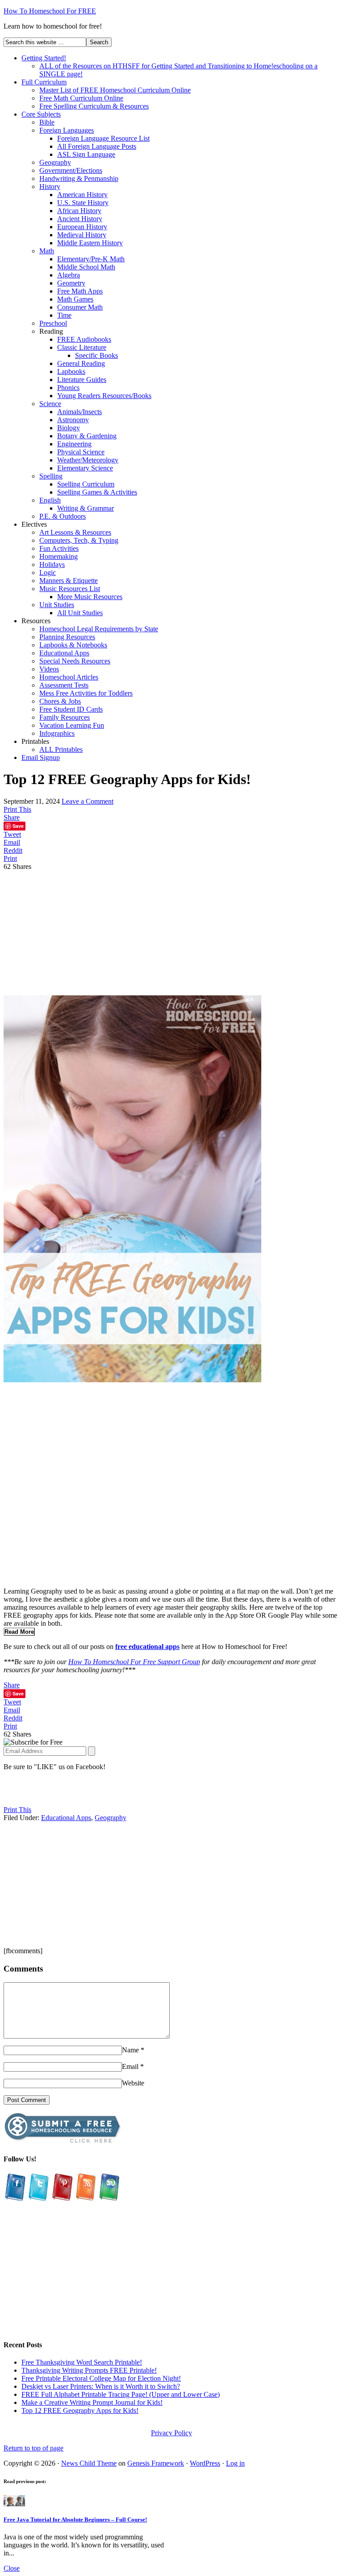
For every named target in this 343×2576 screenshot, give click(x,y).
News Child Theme (89, 2463)
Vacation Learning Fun (72, 725)
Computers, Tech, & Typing (79, 540)
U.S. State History (83, 203)
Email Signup (41, 757)
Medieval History (82, 235)
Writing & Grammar (86, 508)
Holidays (52, 564)
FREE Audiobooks (84, 339)
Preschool (53, 323)
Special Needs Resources (75, 661)
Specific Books (96, 355)
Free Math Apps (80, 291)
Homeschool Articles (69, 677)
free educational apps (147, 1647)
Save (18, 826)
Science (50, 404)
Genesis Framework (156, 2463)
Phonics (68, 388)
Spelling (51, 476)
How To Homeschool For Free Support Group (134, 1662)
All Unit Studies (80, 613)
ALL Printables (61, 749)
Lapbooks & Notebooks (73, 645)
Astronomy (73, 420)
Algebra (69, 275)
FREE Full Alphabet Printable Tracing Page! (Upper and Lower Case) (121, 2394)
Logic (48, 573)
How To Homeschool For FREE (50, 11)
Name (130, 2050)
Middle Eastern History (90, 243)
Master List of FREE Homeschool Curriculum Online (115, 90)
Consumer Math (80, 307)
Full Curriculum (44, 82)
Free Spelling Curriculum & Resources (94, 106)
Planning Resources (67, 637)
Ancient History (80, 219)
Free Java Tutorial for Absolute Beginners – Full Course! (75, 2519)
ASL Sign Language (86, 154)
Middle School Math (86, 267)
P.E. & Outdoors (63, 516)
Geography (55, 162)
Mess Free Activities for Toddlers (86, 693)
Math (47, 251)
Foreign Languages (67, 130)
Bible (47, 122)
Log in (235, 2463)
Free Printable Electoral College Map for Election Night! (101, 2378)
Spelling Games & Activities (97, 492)
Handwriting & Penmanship (79, 178)
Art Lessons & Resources (75, 532)
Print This (17, 809)
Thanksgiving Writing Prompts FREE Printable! (89, 2370)
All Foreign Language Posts (97, 146)
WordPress (205, 2463)
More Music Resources (90, 597)
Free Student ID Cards (71, 709)
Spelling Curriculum (86, 484)
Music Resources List (70, 589)
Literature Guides (82, 380)
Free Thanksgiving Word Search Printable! (82, 2362)
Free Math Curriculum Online (81, 98)
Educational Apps (64, 653)
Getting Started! (44, 58)
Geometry (71, 283)
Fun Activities (59, 548)
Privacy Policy (171, 2433)
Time (64, 315)
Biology (69, 428)
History (50, 187)
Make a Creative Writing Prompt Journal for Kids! (92, 2402)
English (50, 500)
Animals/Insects (79, 412)
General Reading (81, 363)
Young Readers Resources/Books (104, 396)
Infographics (57, 733)
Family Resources (65, 717)
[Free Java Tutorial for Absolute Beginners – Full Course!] (14, 2504)
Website (133, 2083)
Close (12, 2568)
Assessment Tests (64, 685)
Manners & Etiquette (69, 581)
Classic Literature (82, 347)
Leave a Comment (88, 801)
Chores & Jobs (60, 701)
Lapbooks (71, 371)
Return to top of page (33, 2448)
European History (82, 227)
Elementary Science (85, 468)
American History (82, 195)
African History (79, 211)
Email (130, 2066)
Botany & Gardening (87, 436)
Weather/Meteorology (88, 460)
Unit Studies (57, 605)
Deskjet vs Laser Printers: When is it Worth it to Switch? (101, 2386)
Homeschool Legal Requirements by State (99, 629)
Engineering (74, 444)
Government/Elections (71, 170)
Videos (49, 669)
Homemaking (59, 556)
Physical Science (81, 452)
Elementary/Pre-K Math (91, 259)
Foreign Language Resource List (103, 138)
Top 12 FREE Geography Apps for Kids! (80, 2410)
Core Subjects (41, 114)
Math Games (75, 299)
